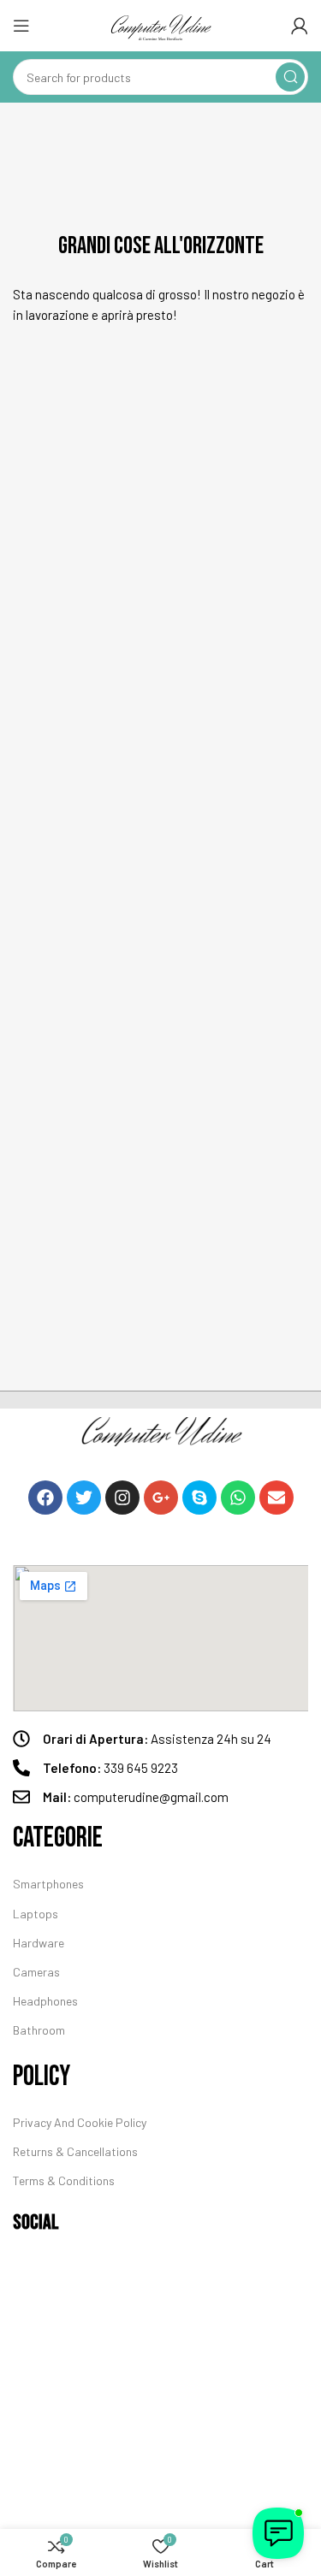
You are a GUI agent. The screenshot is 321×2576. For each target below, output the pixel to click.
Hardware (39, 1943)
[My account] (300, 26)
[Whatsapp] (238, 1498)
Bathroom (39, 2030)
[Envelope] (276, 1498)
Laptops (36, 1914)
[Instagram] (122, 1498)
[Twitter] (84, 1498)
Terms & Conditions (64, 2180)
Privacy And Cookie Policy (80, 2122)
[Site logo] (160, 26)
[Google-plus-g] (161, 1498)
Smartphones (48, 1884)
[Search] (290, 77)
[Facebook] (45, 1498)
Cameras (36, 1972)
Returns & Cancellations (75, 2151)
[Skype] (199, 1498)
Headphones (45, 2001)
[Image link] (161, 1432)
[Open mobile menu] (21, 26)
